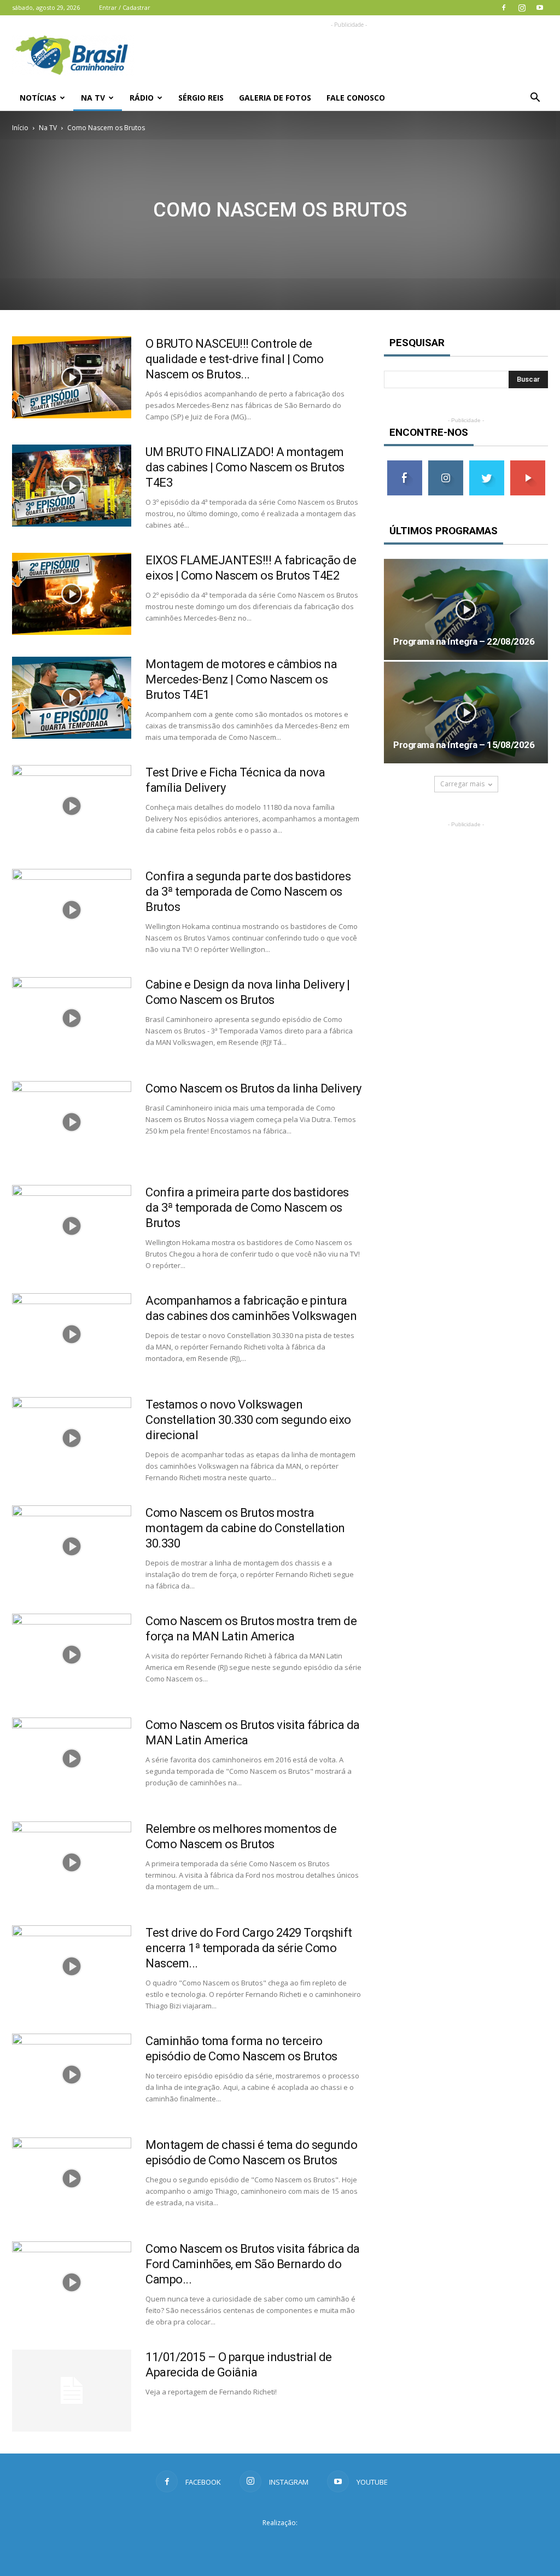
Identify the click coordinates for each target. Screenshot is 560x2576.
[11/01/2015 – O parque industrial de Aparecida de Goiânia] (72, 2391)
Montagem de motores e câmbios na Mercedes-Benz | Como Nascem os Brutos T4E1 (241, 679)
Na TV (93, 98)
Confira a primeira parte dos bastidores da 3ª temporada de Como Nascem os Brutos (247, 1208)
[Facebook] (504, 8)
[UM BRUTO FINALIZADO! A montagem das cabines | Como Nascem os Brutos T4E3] (72, 486)
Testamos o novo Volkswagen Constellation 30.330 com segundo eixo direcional (248, 1420)
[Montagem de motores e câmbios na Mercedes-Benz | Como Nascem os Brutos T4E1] (72, 698)
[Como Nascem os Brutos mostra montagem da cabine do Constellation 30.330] (72, 1546)
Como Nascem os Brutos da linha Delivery (253, 1088)
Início (20, 128)
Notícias (38, 98)
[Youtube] (540, 8)
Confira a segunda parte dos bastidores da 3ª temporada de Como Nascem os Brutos (248, 892)
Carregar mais (462, 784)
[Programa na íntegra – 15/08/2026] (466, 712)
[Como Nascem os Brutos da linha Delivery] (72, 1122)
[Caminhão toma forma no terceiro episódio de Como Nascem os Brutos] (72, 2075)
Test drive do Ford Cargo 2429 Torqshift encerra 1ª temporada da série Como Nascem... (249, 1948)
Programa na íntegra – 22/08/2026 (464, 641)
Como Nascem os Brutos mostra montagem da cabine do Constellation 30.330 (245, 1528)
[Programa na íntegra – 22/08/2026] (466, 609)
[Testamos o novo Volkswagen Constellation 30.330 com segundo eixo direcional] (72, 1438)
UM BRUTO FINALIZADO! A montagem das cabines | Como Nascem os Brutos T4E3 (245, 467)
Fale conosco (356, 98)
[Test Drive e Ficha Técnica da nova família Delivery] (72, 806)
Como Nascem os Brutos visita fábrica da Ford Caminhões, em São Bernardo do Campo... (253, 2264)
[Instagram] (522, 8)
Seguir (445, 465)
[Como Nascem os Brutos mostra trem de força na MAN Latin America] (72, 1655)
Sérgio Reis (201, 98)
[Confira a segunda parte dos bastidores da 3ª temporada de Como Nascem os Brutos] (72, 910)
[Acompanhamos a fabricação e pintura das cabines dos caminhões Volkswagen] (72, 1334)
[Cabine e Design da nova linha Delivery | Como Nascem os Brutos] (72, 1018)
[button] (535, 98)
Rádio (142, 98)
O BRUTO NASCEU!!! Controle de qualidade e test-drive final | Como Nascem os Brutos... (235, 359)
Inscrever (528, 465)
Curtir (405, 465)
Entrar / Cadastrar (125, 7)
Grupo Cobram (280, 2543)
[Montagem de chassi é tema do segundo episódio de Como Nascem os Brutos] (72, 2178)
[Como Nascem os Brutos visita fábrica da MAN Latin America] (72, 1759)
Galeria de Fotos (275, 98)
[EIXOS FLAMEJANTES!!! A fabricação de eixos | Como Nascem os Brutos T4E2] (72, 594)
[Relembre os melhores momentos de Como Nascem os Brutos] (72, 1862)
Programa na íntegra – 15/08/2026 (464, 745)
